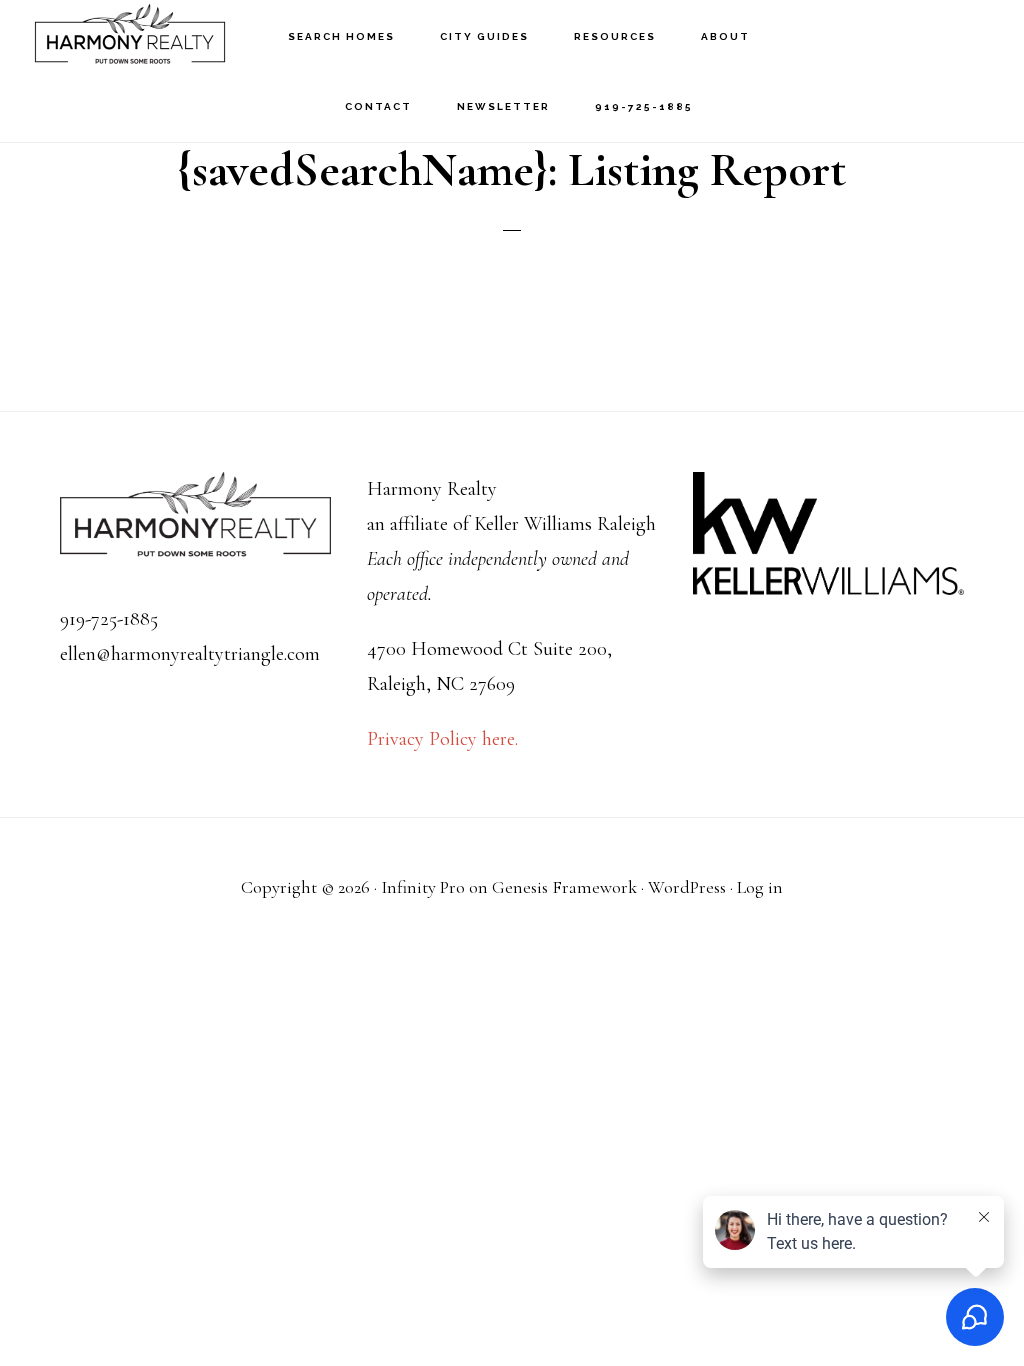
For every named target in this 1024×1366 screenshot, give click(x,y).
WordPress (687, 887)
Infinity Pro (423, 887)
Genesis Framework (564, 887)
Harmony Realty (130, 35)
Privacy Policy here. (442, 739)
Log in (760, 887)
